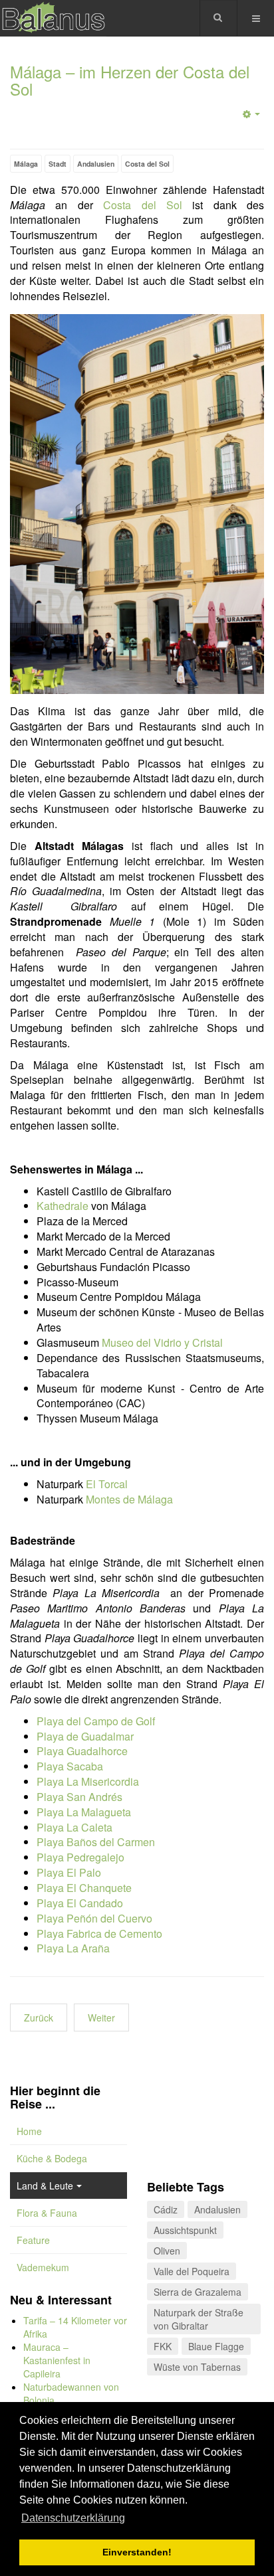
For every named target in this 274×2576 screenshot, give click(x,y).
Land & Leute (45, 2186)
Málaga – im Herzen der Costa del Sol (130, 80)
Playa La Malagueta (84, 1812)
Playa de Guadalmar (85, 1736)
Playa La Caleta (74, 1827)
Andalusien (96, 164)
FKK (163, 2346)
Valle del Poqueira (192, 2271)
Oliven (167, 2251)
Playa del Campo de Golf (96, 1721)
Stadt (58, 164)
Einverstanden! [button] (137, 2552)
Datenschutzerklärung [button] (73, 2518)
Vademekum (43, 2267)
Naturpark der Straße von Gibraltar (199, 2319)
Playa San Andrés (79, 1797)
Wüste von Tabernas (197, 2367)
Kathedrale (63, 1206)
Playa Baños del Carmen (96, 1842)
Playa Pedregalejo (80, 1857)
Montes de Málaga (129, 1499)
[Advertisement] (205, 2126)
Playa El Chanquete (84, 1888)
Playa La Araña (73, 1948)
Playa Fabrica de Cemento (99, 1933)
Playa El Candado (80, 1903)
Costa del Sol (147, 164)
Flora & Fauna (47, 2213)
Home (29, 2131)
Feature (33, 2240)
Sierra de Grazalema (198, 2292)
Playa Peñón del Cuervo (94, 1918)
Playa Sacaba (70, 1766)
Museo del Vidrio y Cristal (162, 1342)
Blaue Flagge (216, 2346)
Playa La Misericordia (88, 1781)
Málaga (26, 164)
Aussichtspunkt (185, 2230)
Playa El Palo (69, 1872)
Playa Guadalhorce (82, 1751)
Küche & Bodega (52, 2158)
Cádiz (166, 2209)
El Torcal (107, 1484)
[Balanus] (53, 18)
